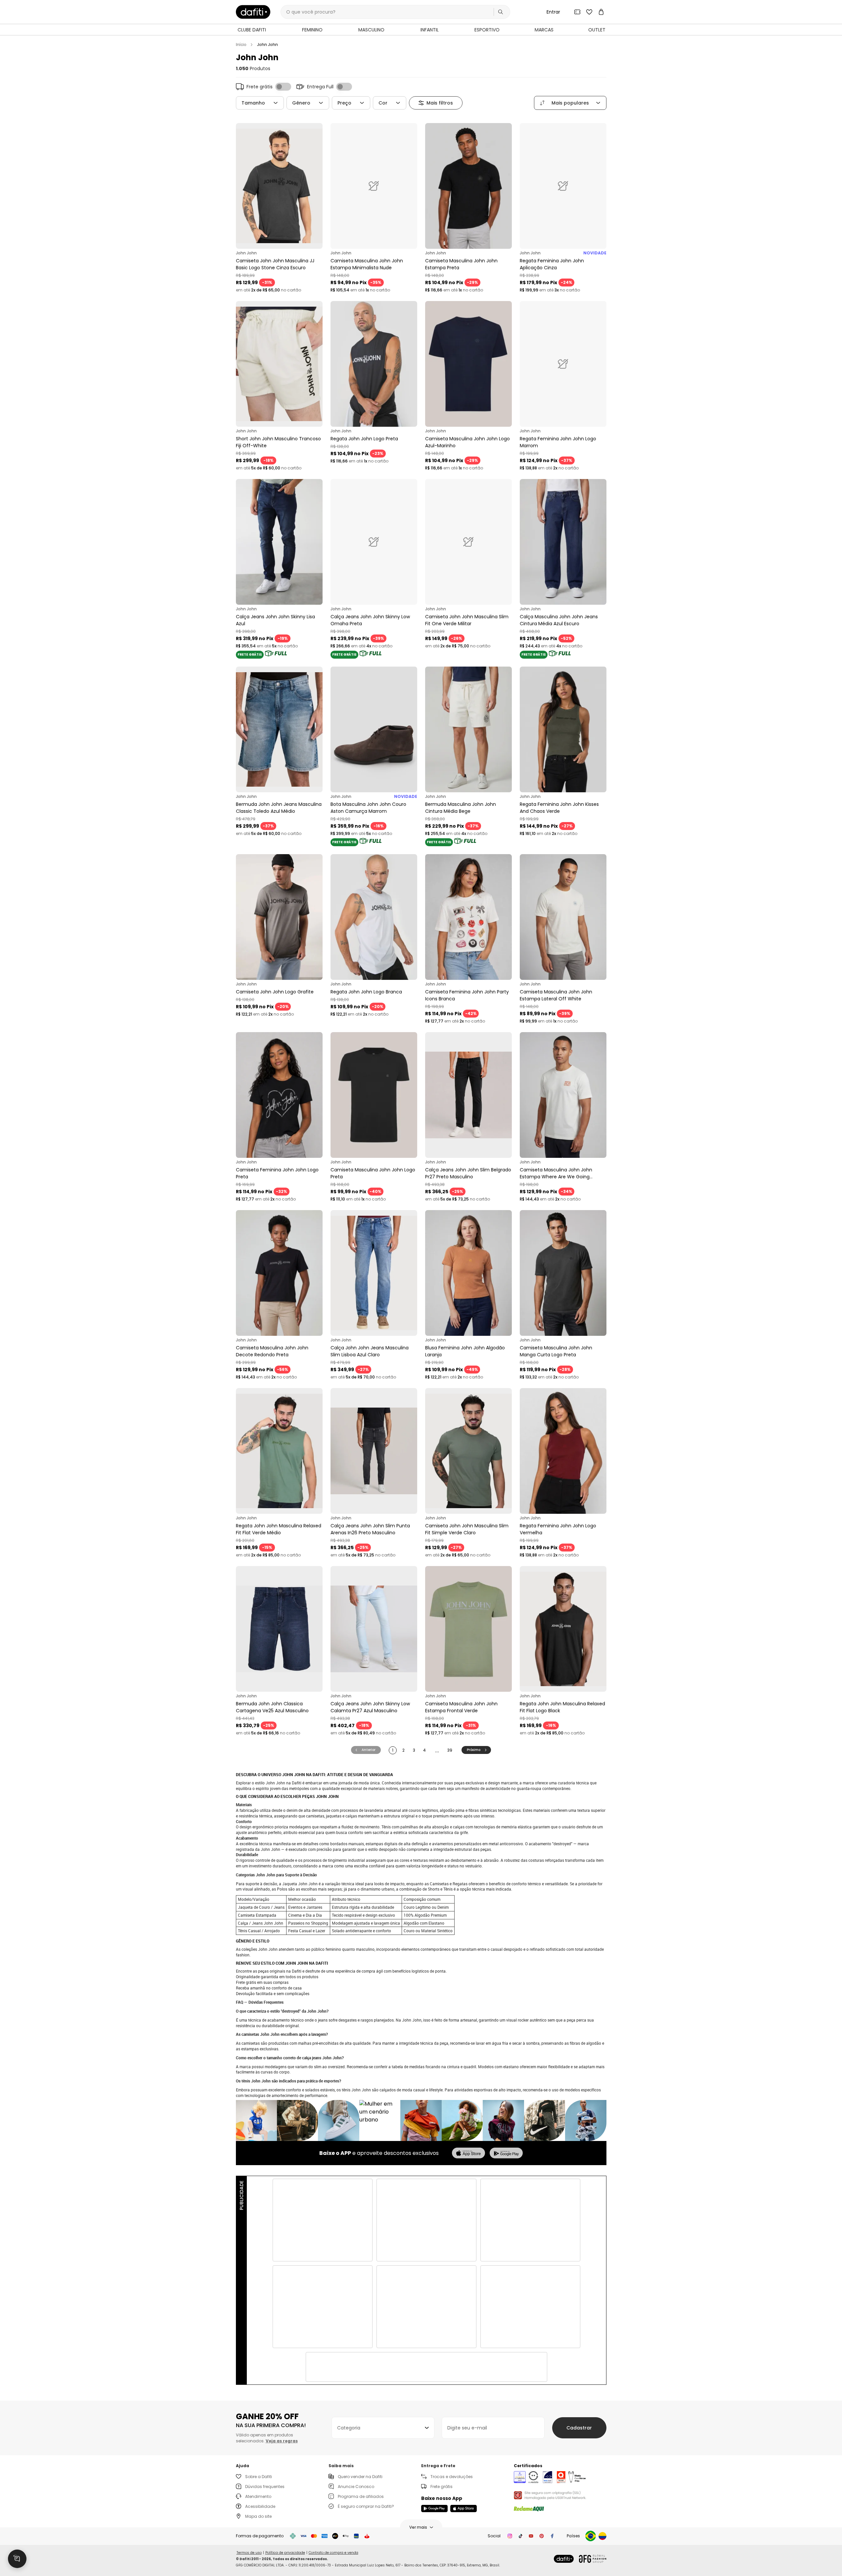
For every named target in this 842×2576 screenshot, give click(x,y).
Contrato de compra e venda (333, 2553)
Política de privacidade (285, 2553)
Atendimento (258, 2496)
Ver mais (418, 2527)
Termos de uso (249, 2553)
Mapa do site (258, 2516)
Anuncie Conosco (356, 2487)
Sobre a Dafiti (259, 2477)
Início (241, 45)
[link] (253, 12)
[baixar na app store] (468, 2153)
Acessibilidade (260, 2506)
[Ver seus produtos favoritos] (589, 12)
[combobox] (383, 2428)
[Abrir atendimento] (17, 2559)
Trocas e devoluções (452, 2477)
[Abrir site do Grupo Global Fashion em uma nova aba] (593, 2559)
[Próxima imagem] (316, 186)
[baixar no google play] (506, 2153)
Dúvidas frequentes (265, 2487)
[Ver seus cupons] (577, 12)
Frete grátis (442, 2487)
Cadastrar (579, 2428)
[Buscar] (501, 12)
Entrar (553, 12)
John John (267, 45)
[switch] (283, 87)
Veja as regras (282, 2441)
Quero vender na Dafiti (360, 2477)
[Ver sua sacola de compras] (601, 12)
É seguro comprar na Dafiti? (366, 2506)
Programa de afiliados (361, 2496)
